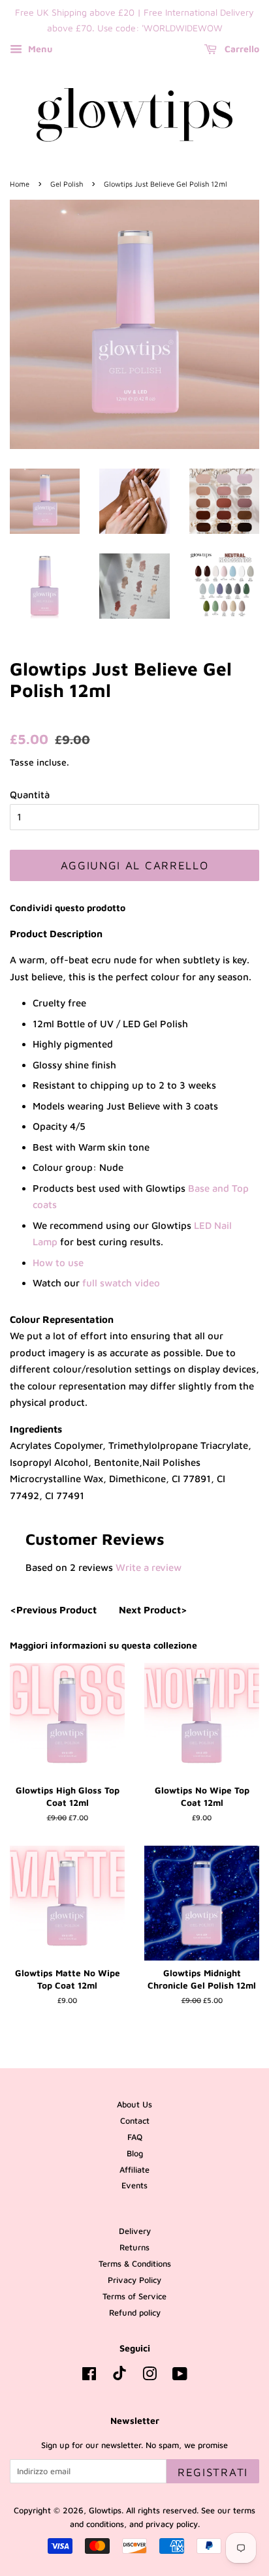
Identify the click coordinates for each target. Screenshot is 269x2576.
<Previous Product (53, 1610)
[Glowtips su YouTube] (180, 2377)
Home (20, 184)
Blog (135, 2153)
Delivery (135, 2231)
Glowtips (105, 2510)
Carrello (241, 49)
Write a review (149, 1567)
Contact (135, 2121)
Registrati (213, 2472)
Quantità (30, 795)
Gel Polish (67, 184)
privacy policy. (173, 2524)
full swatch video (122, 1283)
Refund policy (135, 2313)
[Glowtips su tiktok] (119, 2377)
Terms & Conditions (135, 2264)
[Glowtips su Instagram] (150, 2377)
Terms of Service (134, 2296)
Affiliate (134, 2170)
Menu (39, 49)
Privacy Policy (134, 2280)
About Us (134, 2104)
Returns (134, 2247)
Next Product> (153, 1610)
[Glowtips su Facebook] (89, 2377)
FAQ (135, 2137)
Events (134, 2185)
